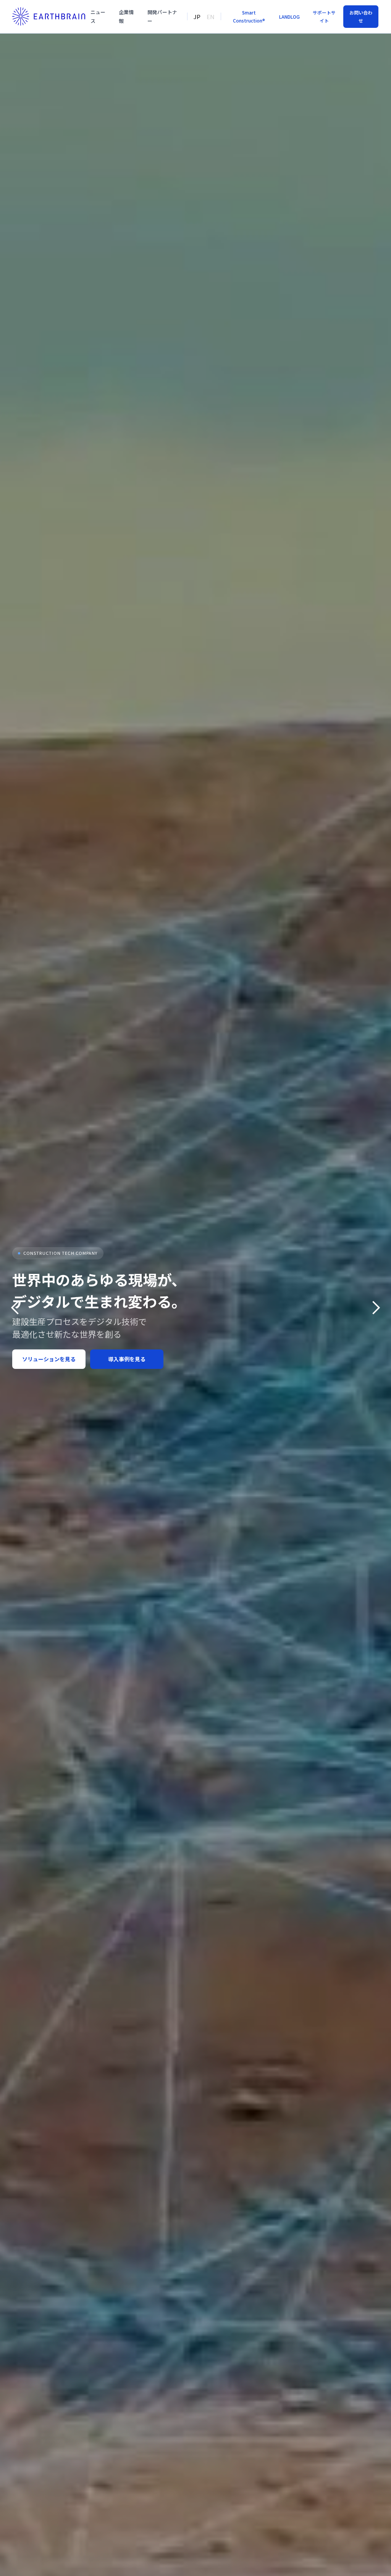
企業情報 (126, 16)
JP (197, 17)
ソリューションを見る (49, 1359)
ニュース (98, 16)
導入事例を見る (127, 1359)
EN (211, 17)
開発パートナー (162, 16)
